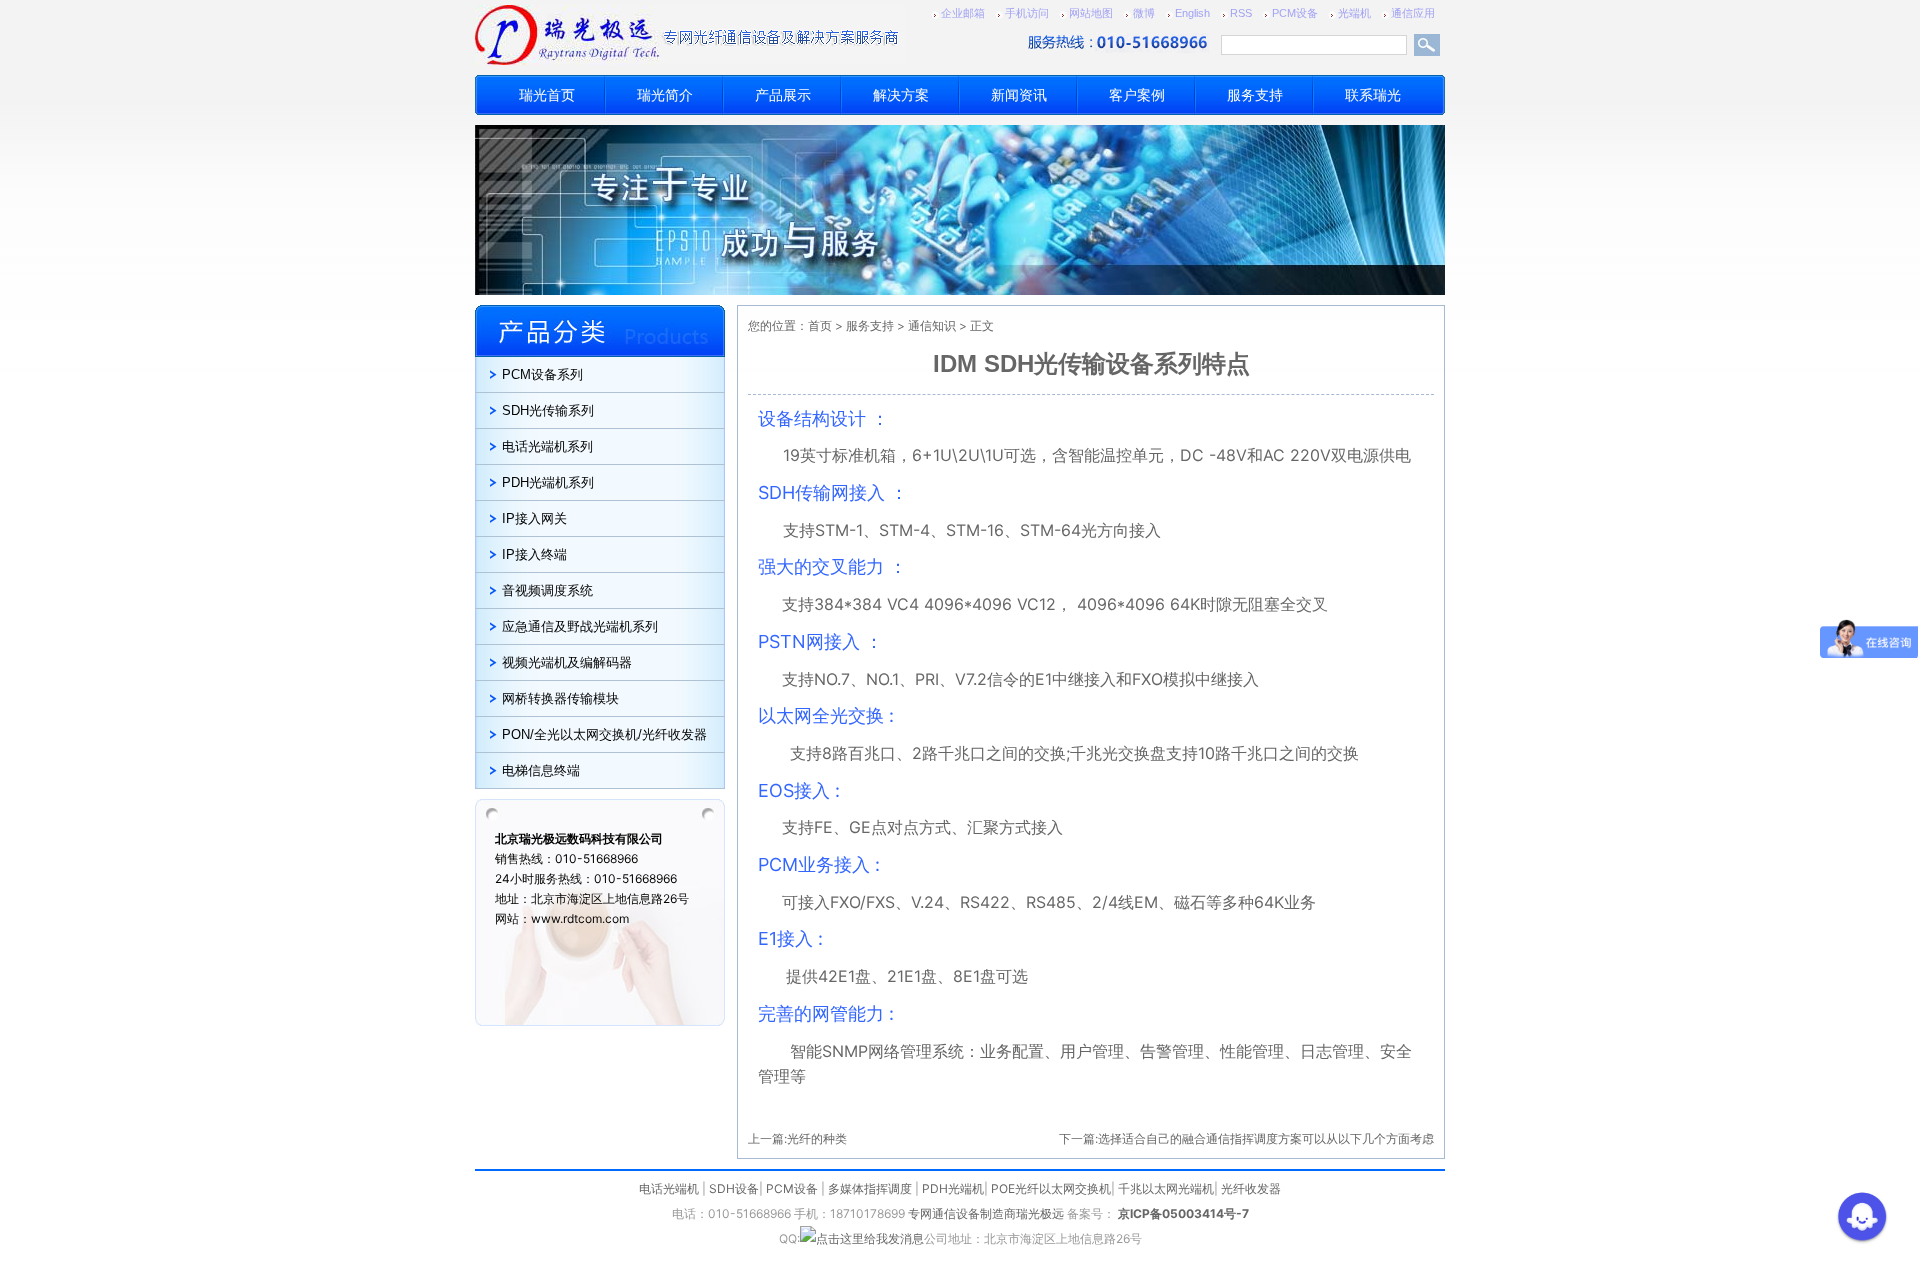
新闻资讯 (1019, 95)
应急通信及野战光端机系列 (580, 626)
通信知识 (932, 325)
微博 (1144, 13)
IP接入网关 (534, 518)
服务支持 (1255, 95)
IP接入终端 (534, 554)
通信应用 (1413, 13)
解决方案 (901, 95)
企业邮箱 (963, 13)
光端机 (1354, 13)
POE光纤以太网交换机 (1051, 1188)
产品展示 (783, 95)
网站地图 (1091, 13)
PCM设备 (1295, 13)
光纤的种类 (817, 1138)
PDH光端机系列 (548, 482)
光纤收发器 (1251, 1188)
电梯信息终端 (541, 770)
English (1192, 13)
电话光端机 (669, 1188)
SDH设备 (734, 1188)
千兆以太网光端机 (1166, 1188)
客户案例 (1137, 95)
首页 (820, 325)
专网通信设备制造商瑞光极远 (986, 1213)
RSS (1241, 13)
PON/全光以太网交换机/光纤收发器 (604, 734)
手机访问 (1027, 13)
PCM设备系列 (542, 374)
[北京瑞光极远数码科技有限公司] (625, 35)
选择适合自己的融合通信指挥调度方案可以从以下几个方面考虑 (1266, 1138)
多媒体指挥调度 (870, 1188)
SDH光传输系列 (548, 410)
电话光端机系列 (547, 446)
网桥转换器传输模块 (560, 698)
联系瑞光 (1373, 95)
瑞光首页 (547, 95)
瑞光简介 (665, 95)
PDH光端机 (953, 1188)
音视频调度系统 (547, 590)
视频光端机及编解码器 (567, 662)
